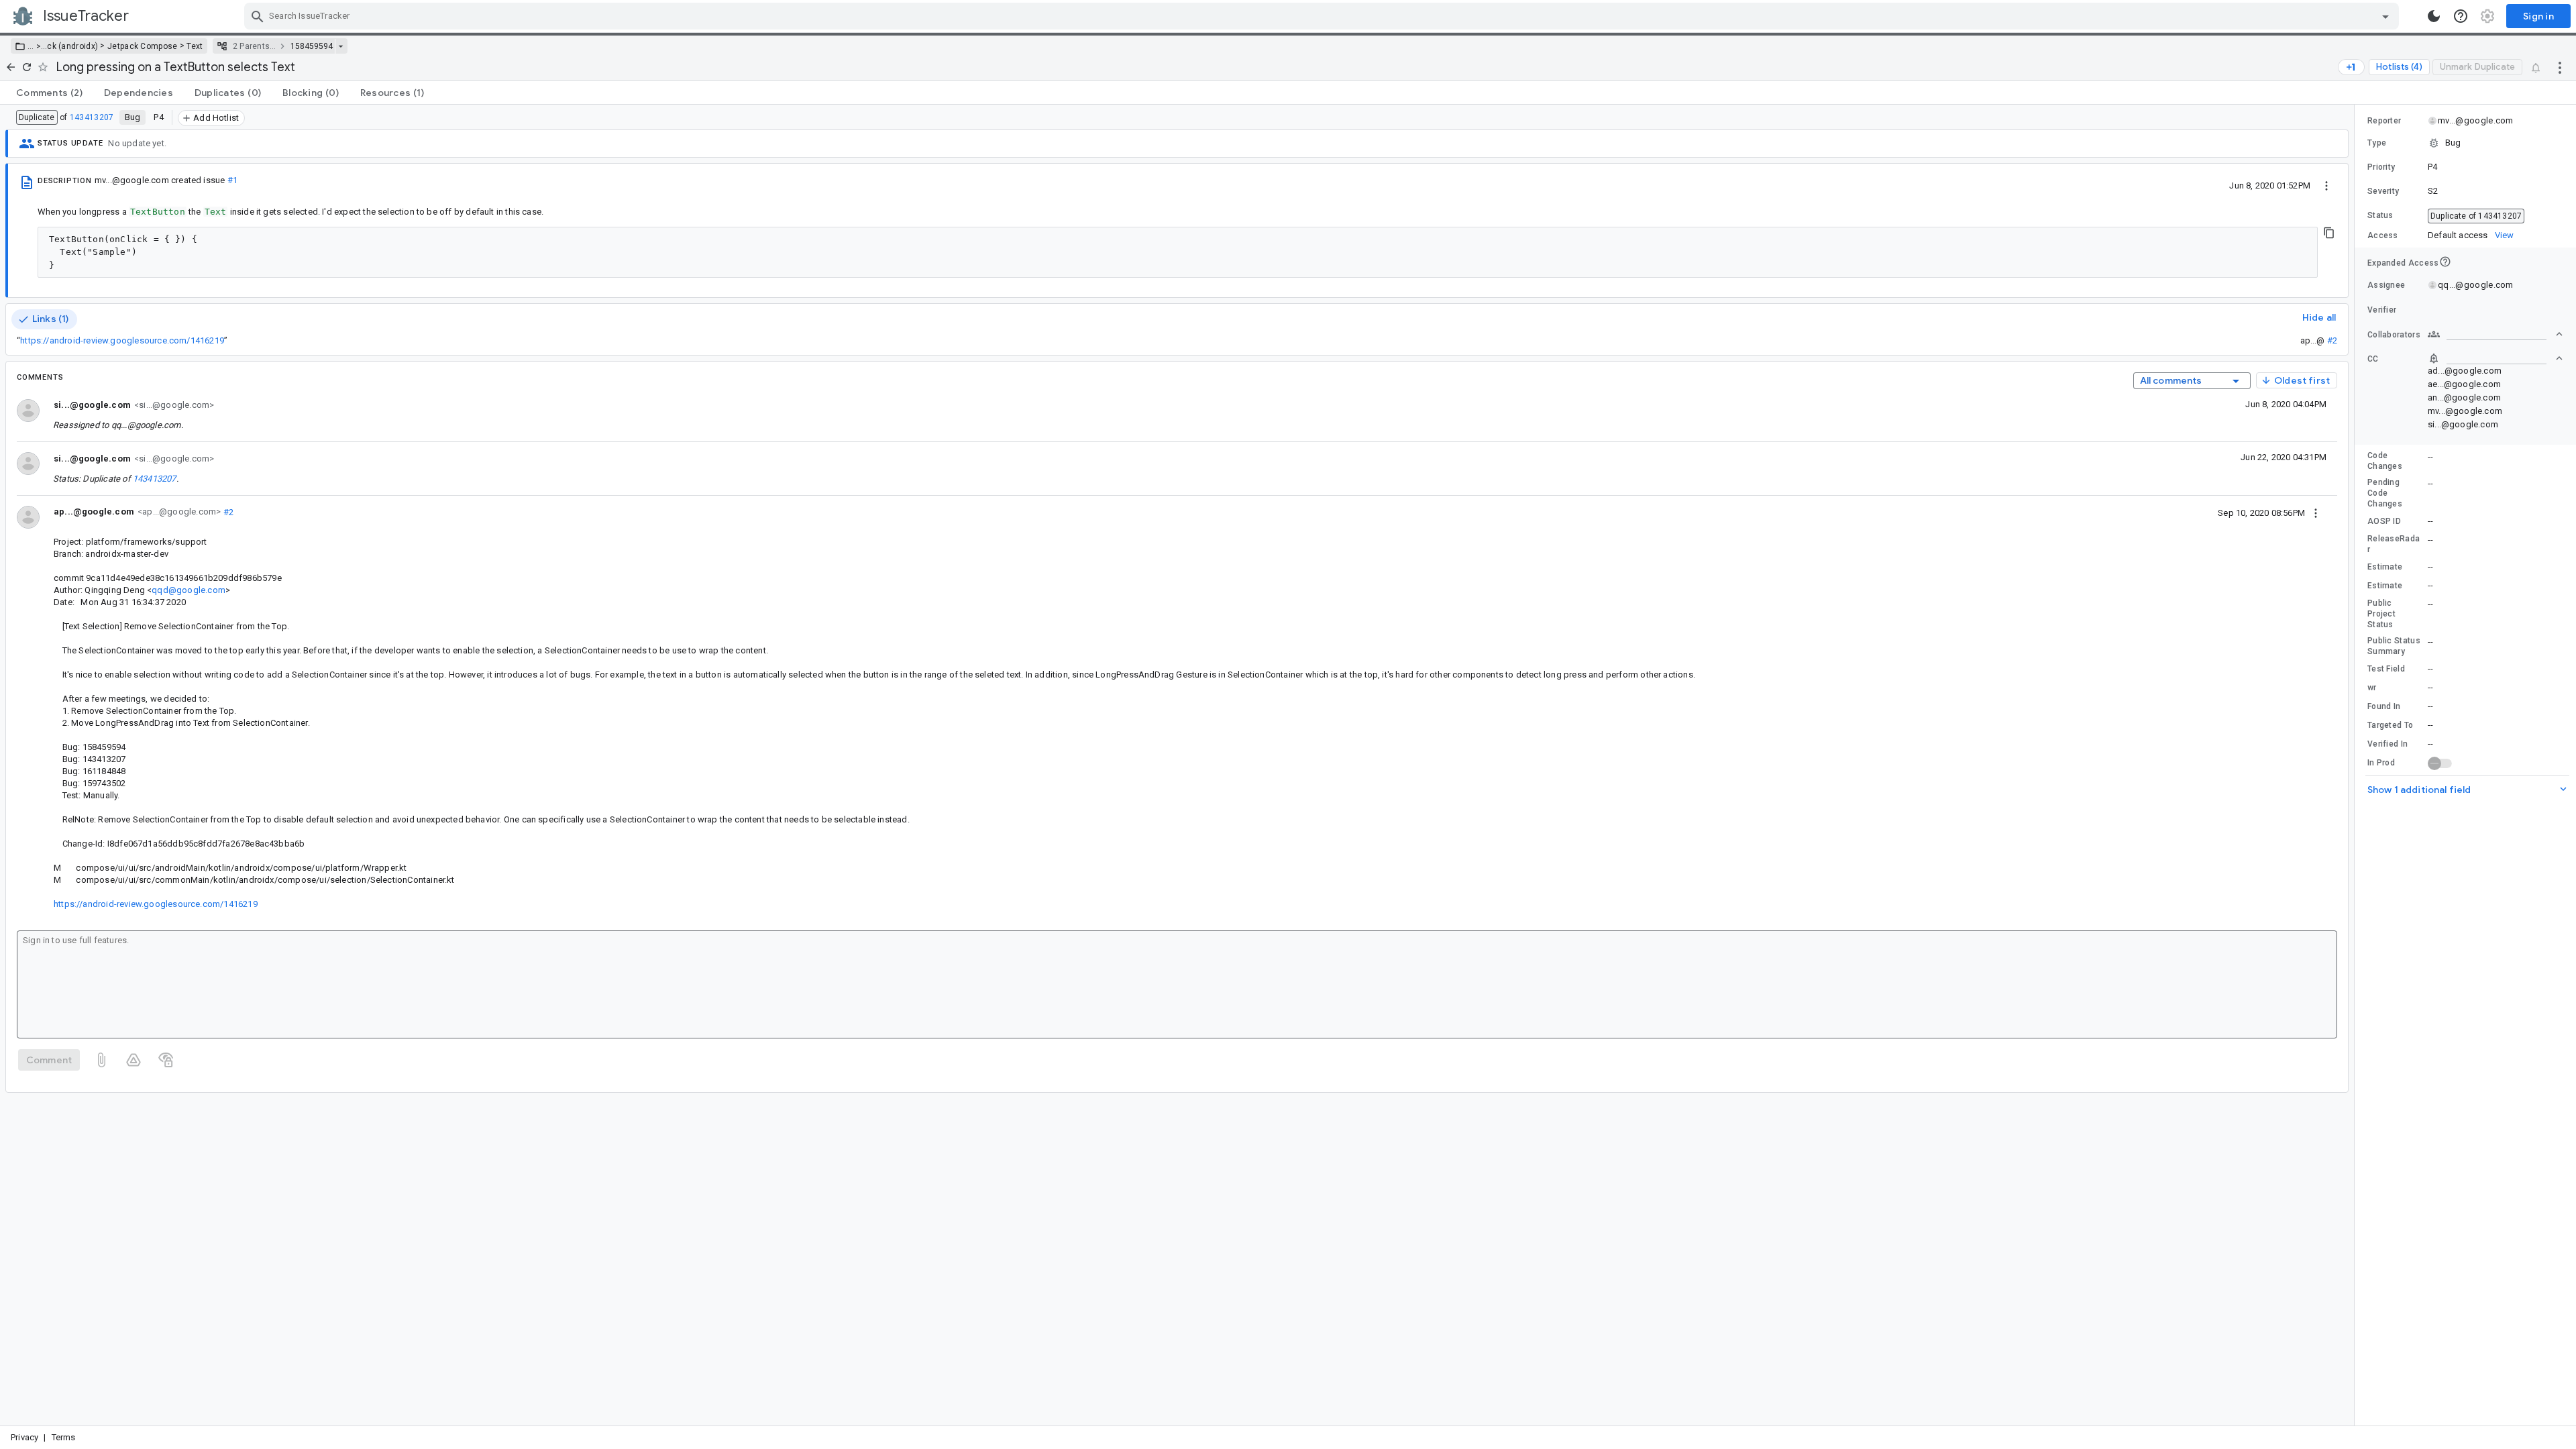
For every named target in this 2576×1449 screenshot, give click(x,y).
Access (2383, 235)
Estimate (2385, 567)
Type (2377, 143)
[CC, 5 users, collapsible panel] (2495, 358)
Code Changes (2385, 461)
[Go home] (11, 67)
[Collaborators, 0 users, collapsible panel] (2495, 334)
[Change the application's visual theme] (2434, 16)
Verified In (2387, 744)
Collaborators (2394, 335)
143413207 (92, 117)
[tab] (49, 93)
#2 (2332, 340)
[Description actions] (2326, 185)
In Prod (2381, 763)
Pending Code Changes (2385, 493)
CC (2373, 359)
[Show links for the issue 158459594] (340, 46)
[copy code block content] (2329, 233)
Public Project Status (2381, 614)
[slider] (2357, 765)
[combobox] (1323, 16)
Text (195, 46)
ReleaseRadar (2394, 544)
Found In (2384, 706)
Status (2380, 215)
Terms (64, 1437)
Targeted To (2390, 725)
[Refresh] (27, 67)
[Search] (258, 16)
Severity (2383, 191)
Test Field (2386, 669)
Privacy (24, 1437)
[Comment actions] (2316, 513)
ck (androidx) (72, 46)
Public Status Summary (2394, 646)
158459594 (312, 46)
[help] (2461, 16)
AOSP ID (2384, 521)
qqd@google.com (189, 590)
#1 (232, 180)
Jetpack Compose (143, 46)
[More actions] (2560, 67)
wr (2372, 688)
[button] (37, 46)
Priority (2381, 167)
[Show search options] (2385, 16)
